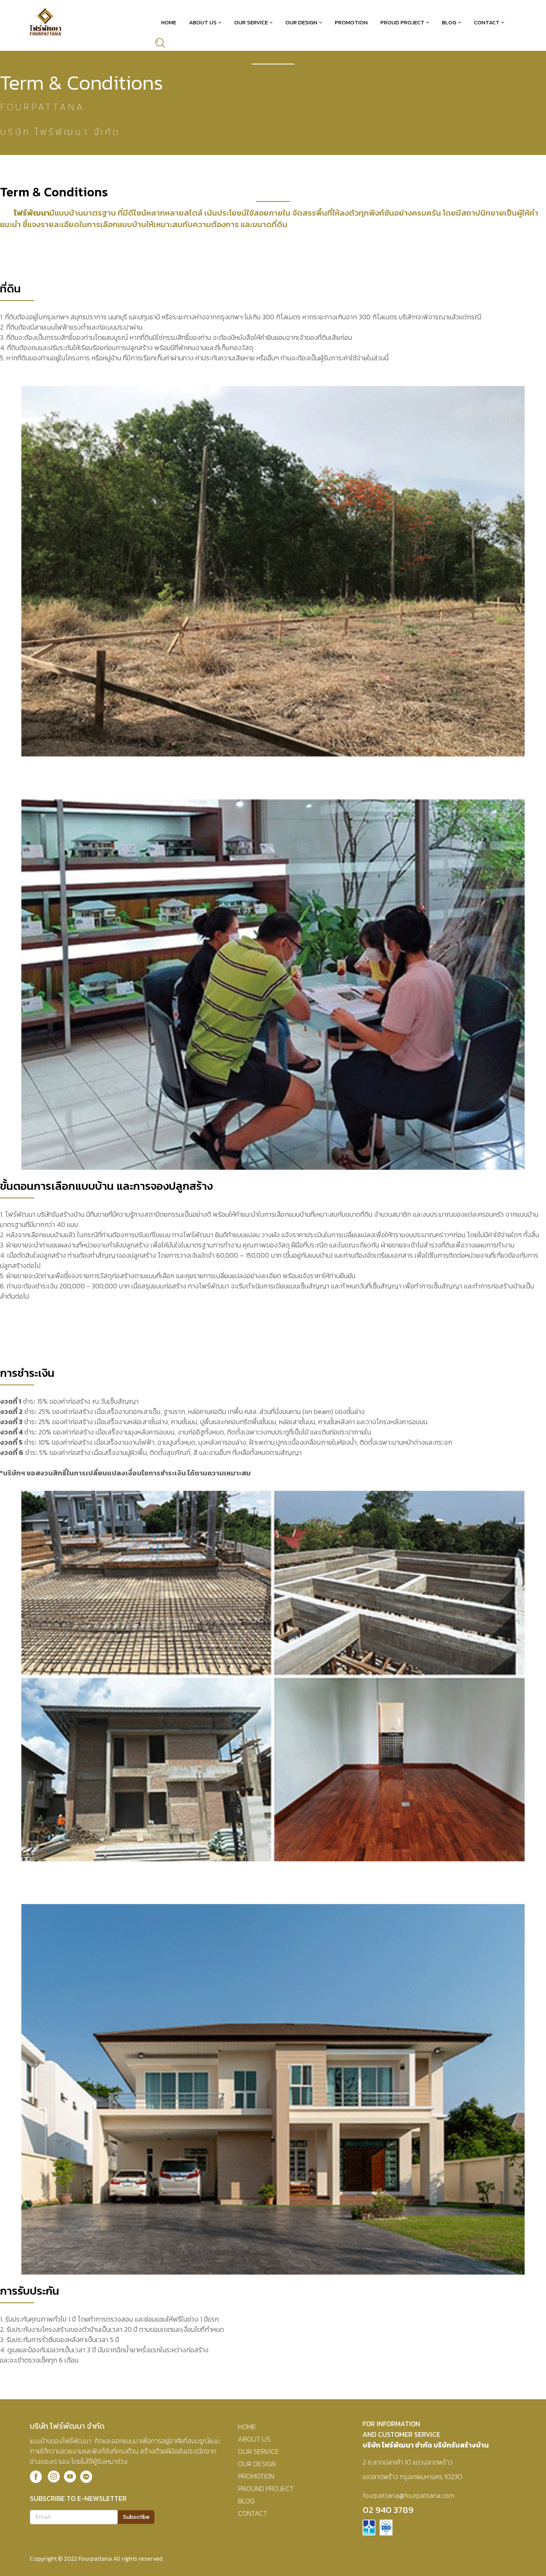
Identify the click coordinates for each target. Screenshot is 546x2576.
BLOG (246, 2501)
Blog (449, 22)
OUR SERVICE (258, 2451)
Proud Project (402, 22)
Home (169, 22)
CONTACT (253, 2513)
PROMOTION (256, 2476)
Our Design (301, 22)
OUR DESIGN (257, 2464)
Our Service (251, 22)
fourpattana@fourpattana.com (408, 2495)
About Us (203, 22)
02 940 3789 (388, 2510)
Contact (487, 22)
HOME (247, 2427)
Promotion (351, 22)
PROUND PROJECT (266, 2488)
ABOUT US (254, 2439)
